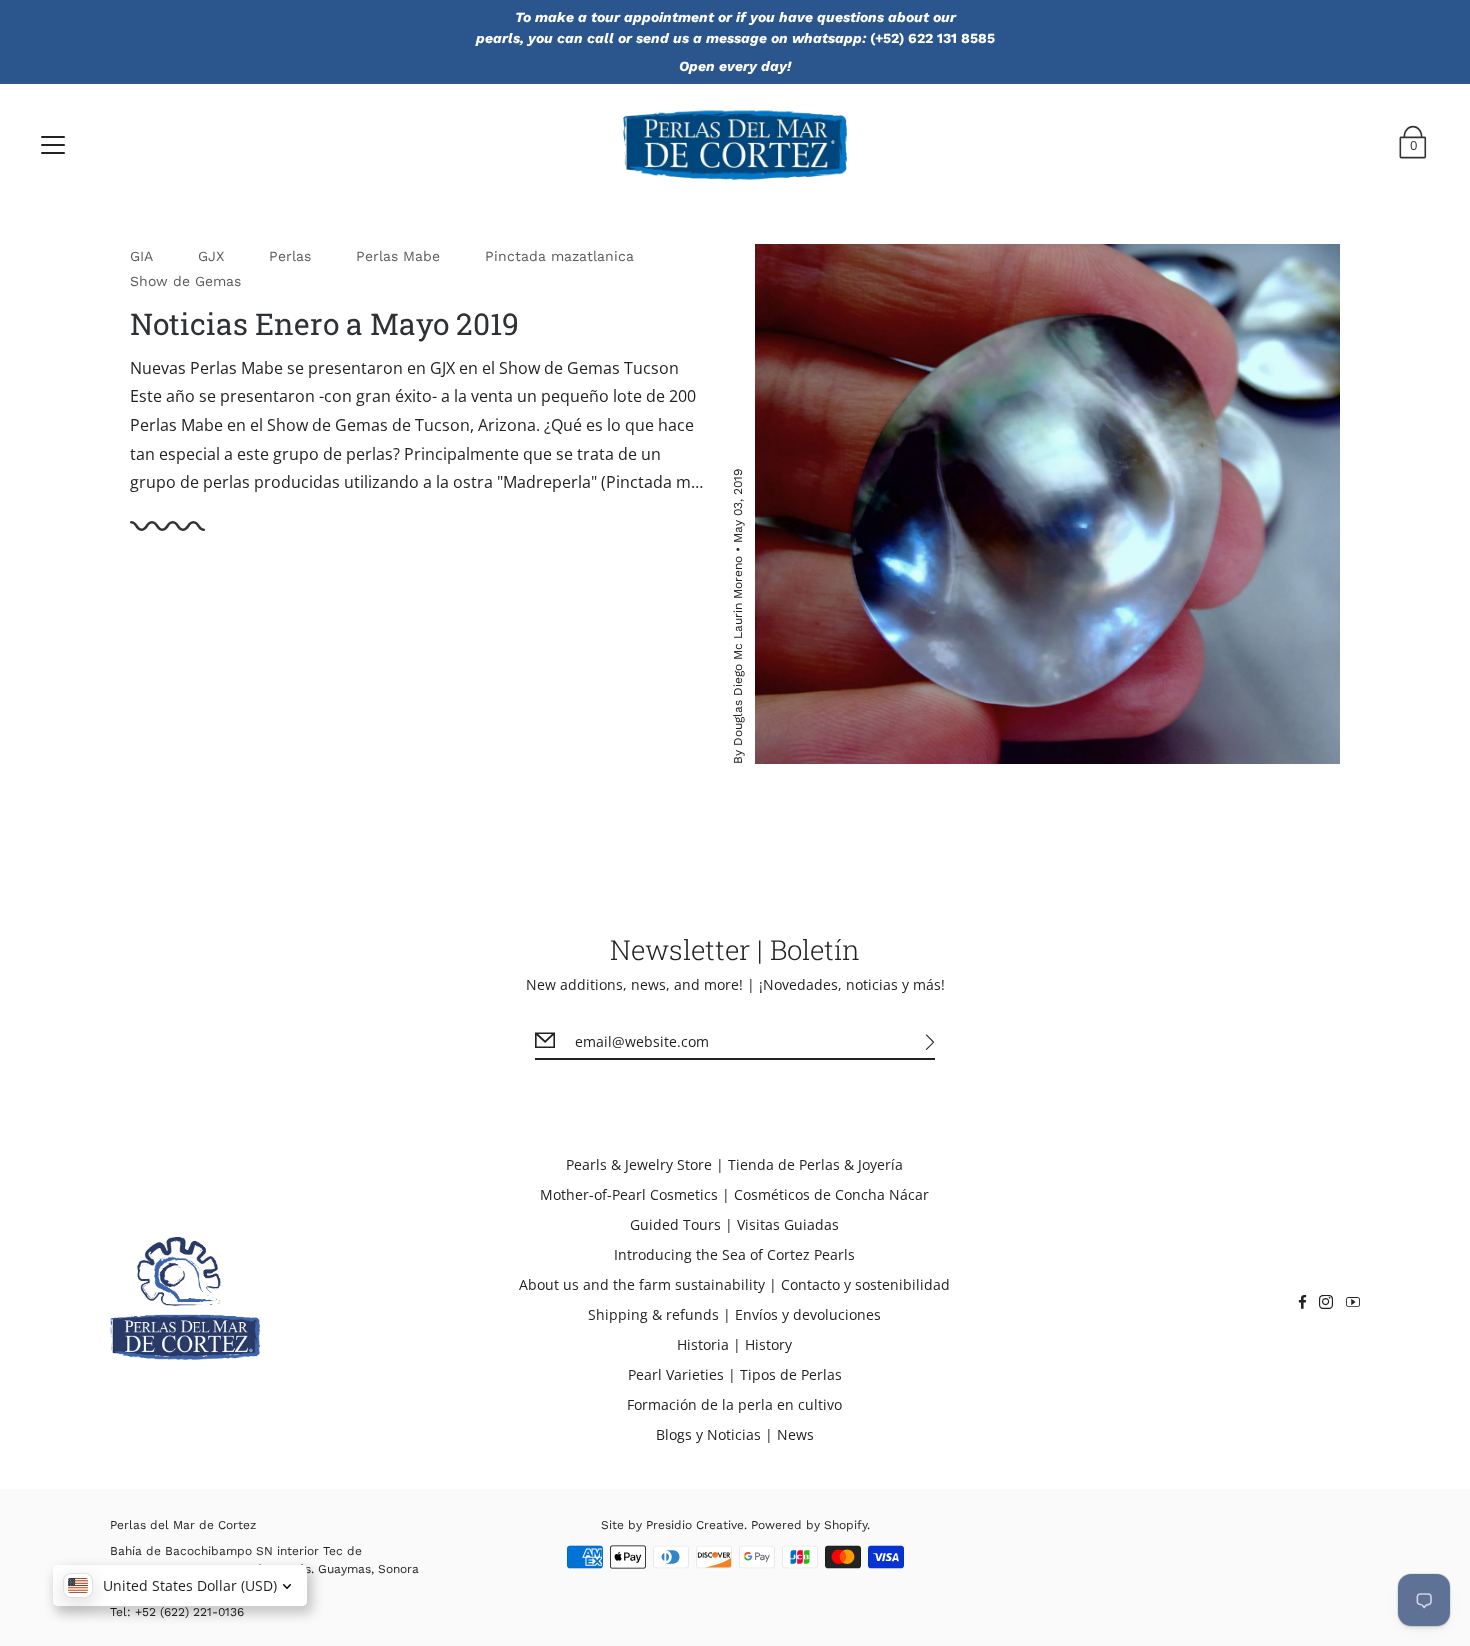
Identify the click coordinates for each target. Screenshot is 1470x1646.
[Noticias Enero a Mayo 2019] (1047, 504)
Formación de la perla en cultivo (734, 1404)
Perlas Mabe (398, 256)
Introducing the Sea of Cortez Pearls (734, 1254)
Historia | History (734, 1344)
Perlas (290, 256)
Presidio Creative (695, 1525)
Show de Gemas (185, 281)
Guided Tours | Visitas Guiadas (734, 1224)
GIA (141, 256)
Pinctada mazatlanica (559, 256)
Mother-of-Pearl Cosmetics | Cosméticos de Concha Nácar (734, 1194)
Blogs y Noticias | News (735, 1434)
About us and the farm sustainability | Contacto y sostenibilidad (734, 1284)
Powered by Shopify (809, 1525)
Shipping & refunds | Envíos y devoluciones (734, 1314)
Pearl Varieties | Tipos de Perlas (735, 1374)
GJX (211, 256)
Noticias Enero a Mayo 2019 (324, 323)
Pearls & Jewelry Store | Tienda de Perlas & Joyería (734, 1164)
